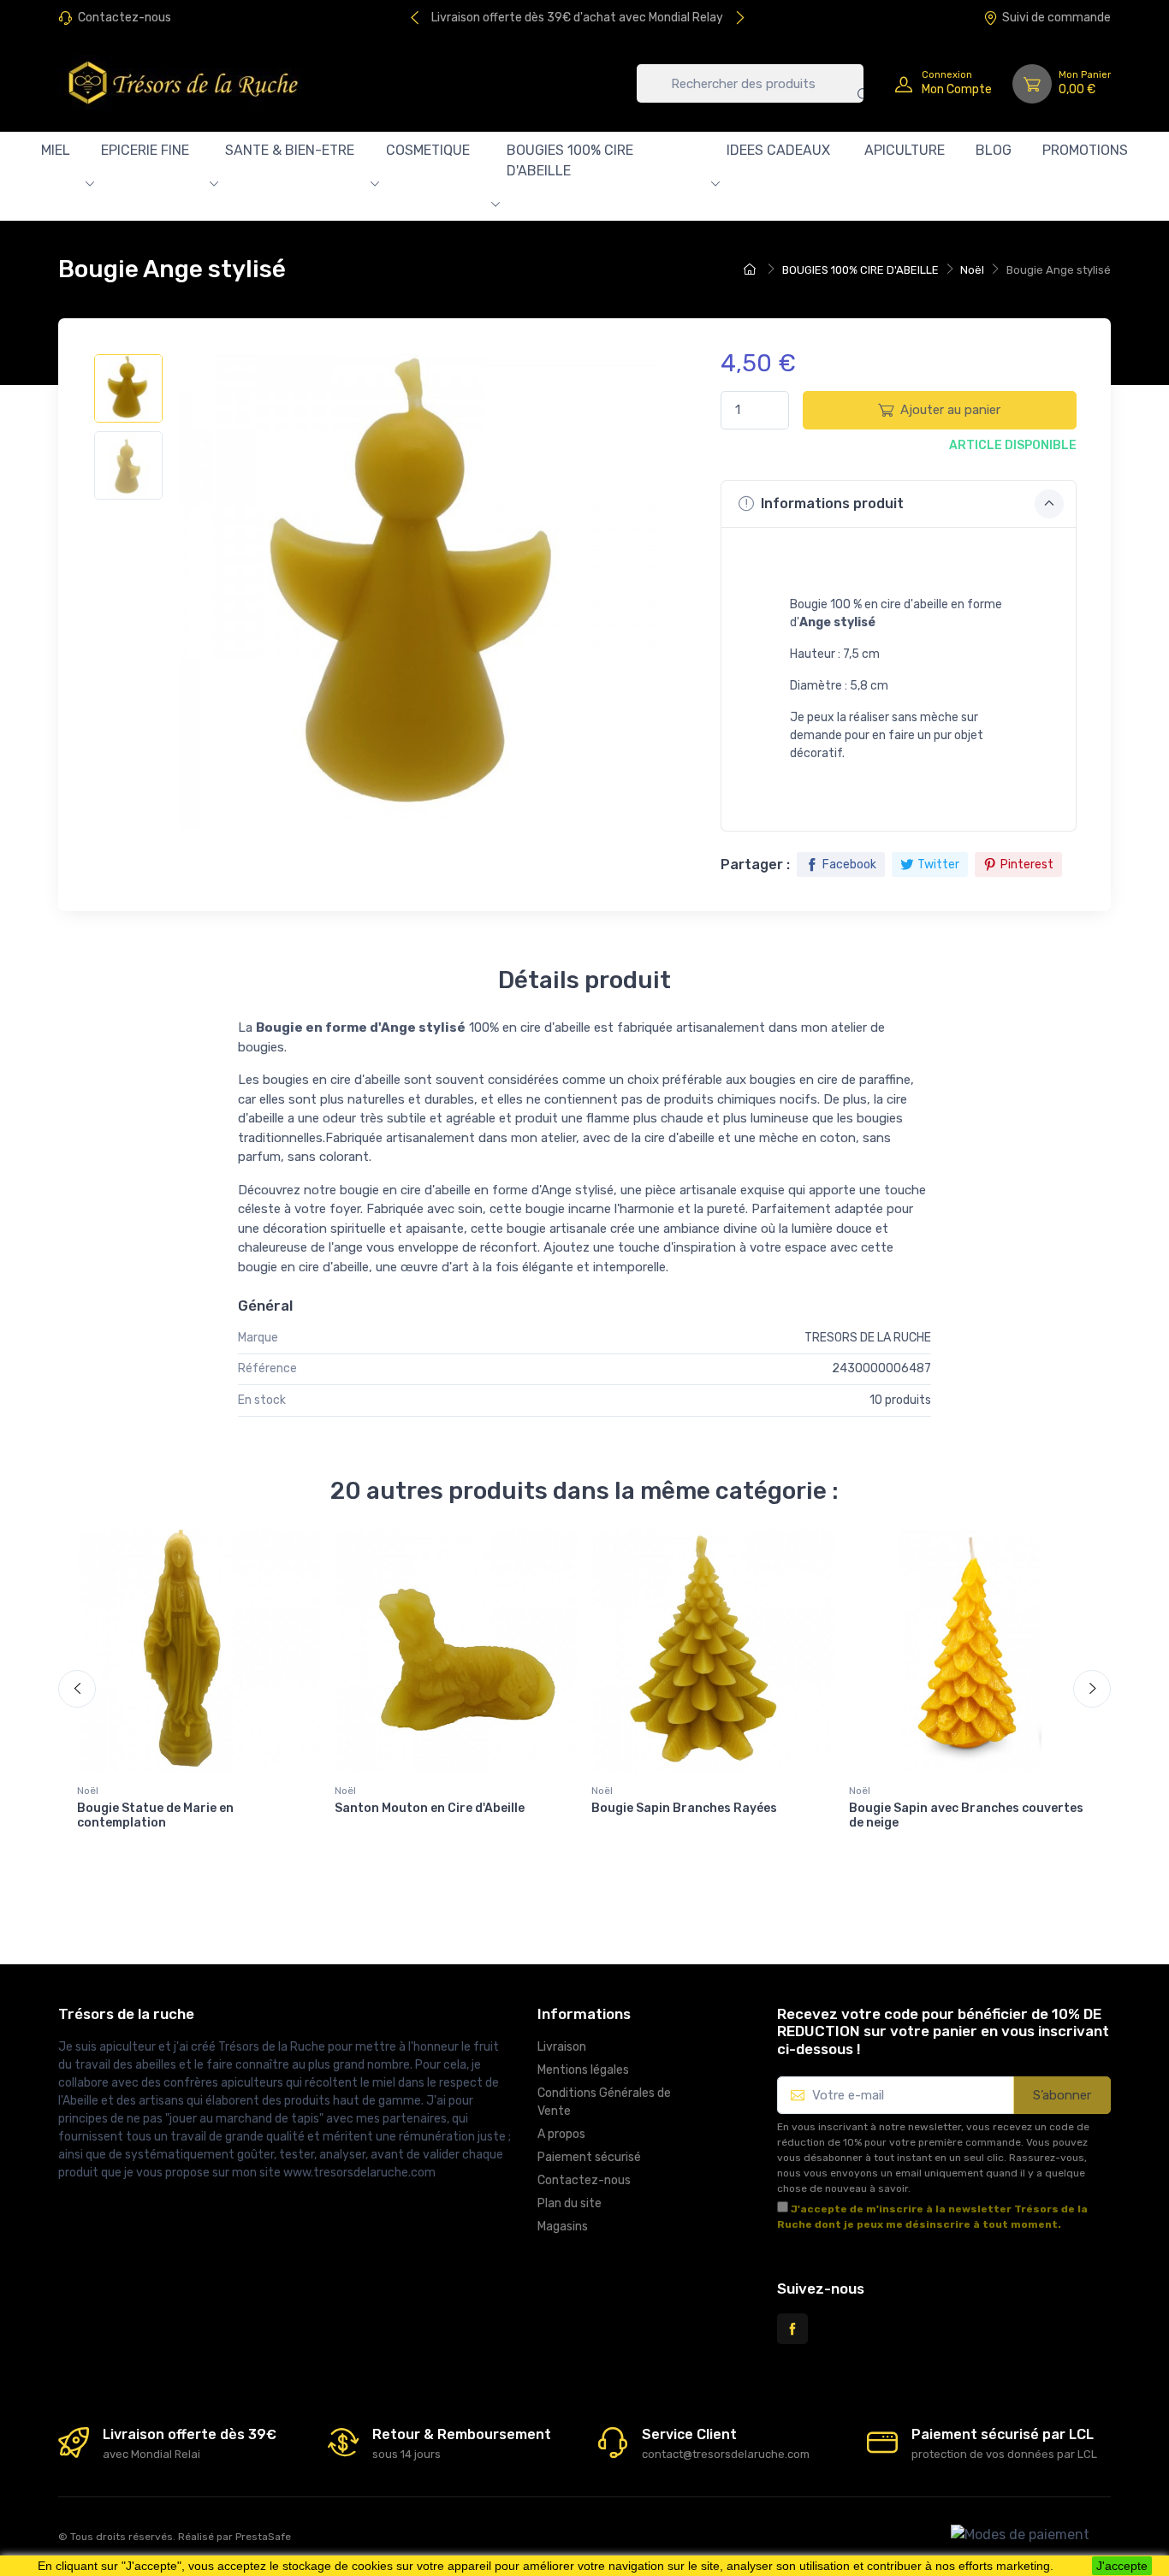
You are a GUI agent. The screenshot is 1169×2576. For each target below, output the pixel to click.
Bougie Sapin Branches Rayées (684, 1808)
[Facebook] (792, 2329)
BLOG (994, 150)
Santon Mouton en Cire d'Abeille (430, 1808)
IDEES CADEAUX (778, 150)
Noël (88, 1791)
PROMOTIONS (1085, 150)
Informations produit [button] (831, 503)
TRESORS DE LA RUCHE (868, 1338)
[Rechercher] (851, 83)
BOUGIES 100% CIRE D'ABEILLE (570, 160)
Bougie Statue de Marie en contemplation (155, 1815)
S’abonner (1062, 2095)
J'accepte (1122, 2566)
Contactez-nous (125, 18)
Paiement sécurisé (589, 2157)
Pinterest (1027, 865)
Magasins (563, 2227)
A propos (561, 2134)
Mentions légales (583, 2070)
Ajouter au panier (950, 410)
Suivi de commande (1056, 18)
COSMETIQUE (428, 150)
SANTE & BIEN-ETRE (290, 150)
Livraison (562, 2047)
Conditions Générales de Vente (604, 2102)
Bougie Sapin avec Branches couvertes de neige (966, 1815)
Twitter (938, 865)
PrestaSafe (263, 2537)
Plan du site (570, 2203)
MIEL (56, 150)
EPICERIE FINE (145, 150)
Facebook (849, 865)
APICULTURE (905, 150)
